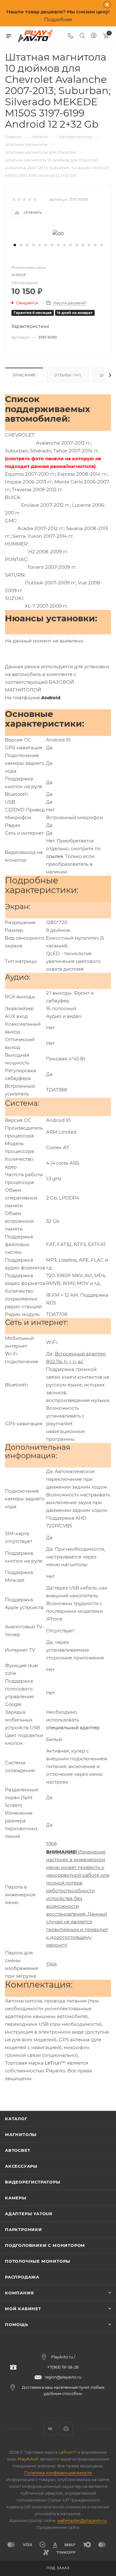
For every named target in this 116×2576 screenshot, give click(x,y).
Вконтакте (50, 2429)
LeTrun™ (55, 2063)
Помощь (17, 2324)
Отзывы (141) (68, 375)
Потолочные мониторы (38, 2261)
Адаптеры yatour (29, 2214)
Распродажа (22, 2277)
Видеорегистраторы (33, 2182)
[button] (15, 245)
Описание (24, 375)
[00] (58, 233)
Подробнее (58, 19)
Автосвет (17, 2150)
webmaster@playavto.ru (82, 2520)
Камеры (16, 2198)
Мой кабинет (23, 2309)
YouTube (66, 2429)
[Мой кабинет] (94, 36)
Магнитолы (21, 2134)
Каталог (16, 2119)
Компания (19, 2293)
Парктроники (24, 2229)
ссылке (55, 856)
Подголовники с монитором (45, 2245)
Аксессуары (21, 2166)
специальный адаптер (73, 1728)
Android (51, 698)
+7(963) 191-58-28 (63, 2367)
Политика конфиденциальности (58, 2473)
